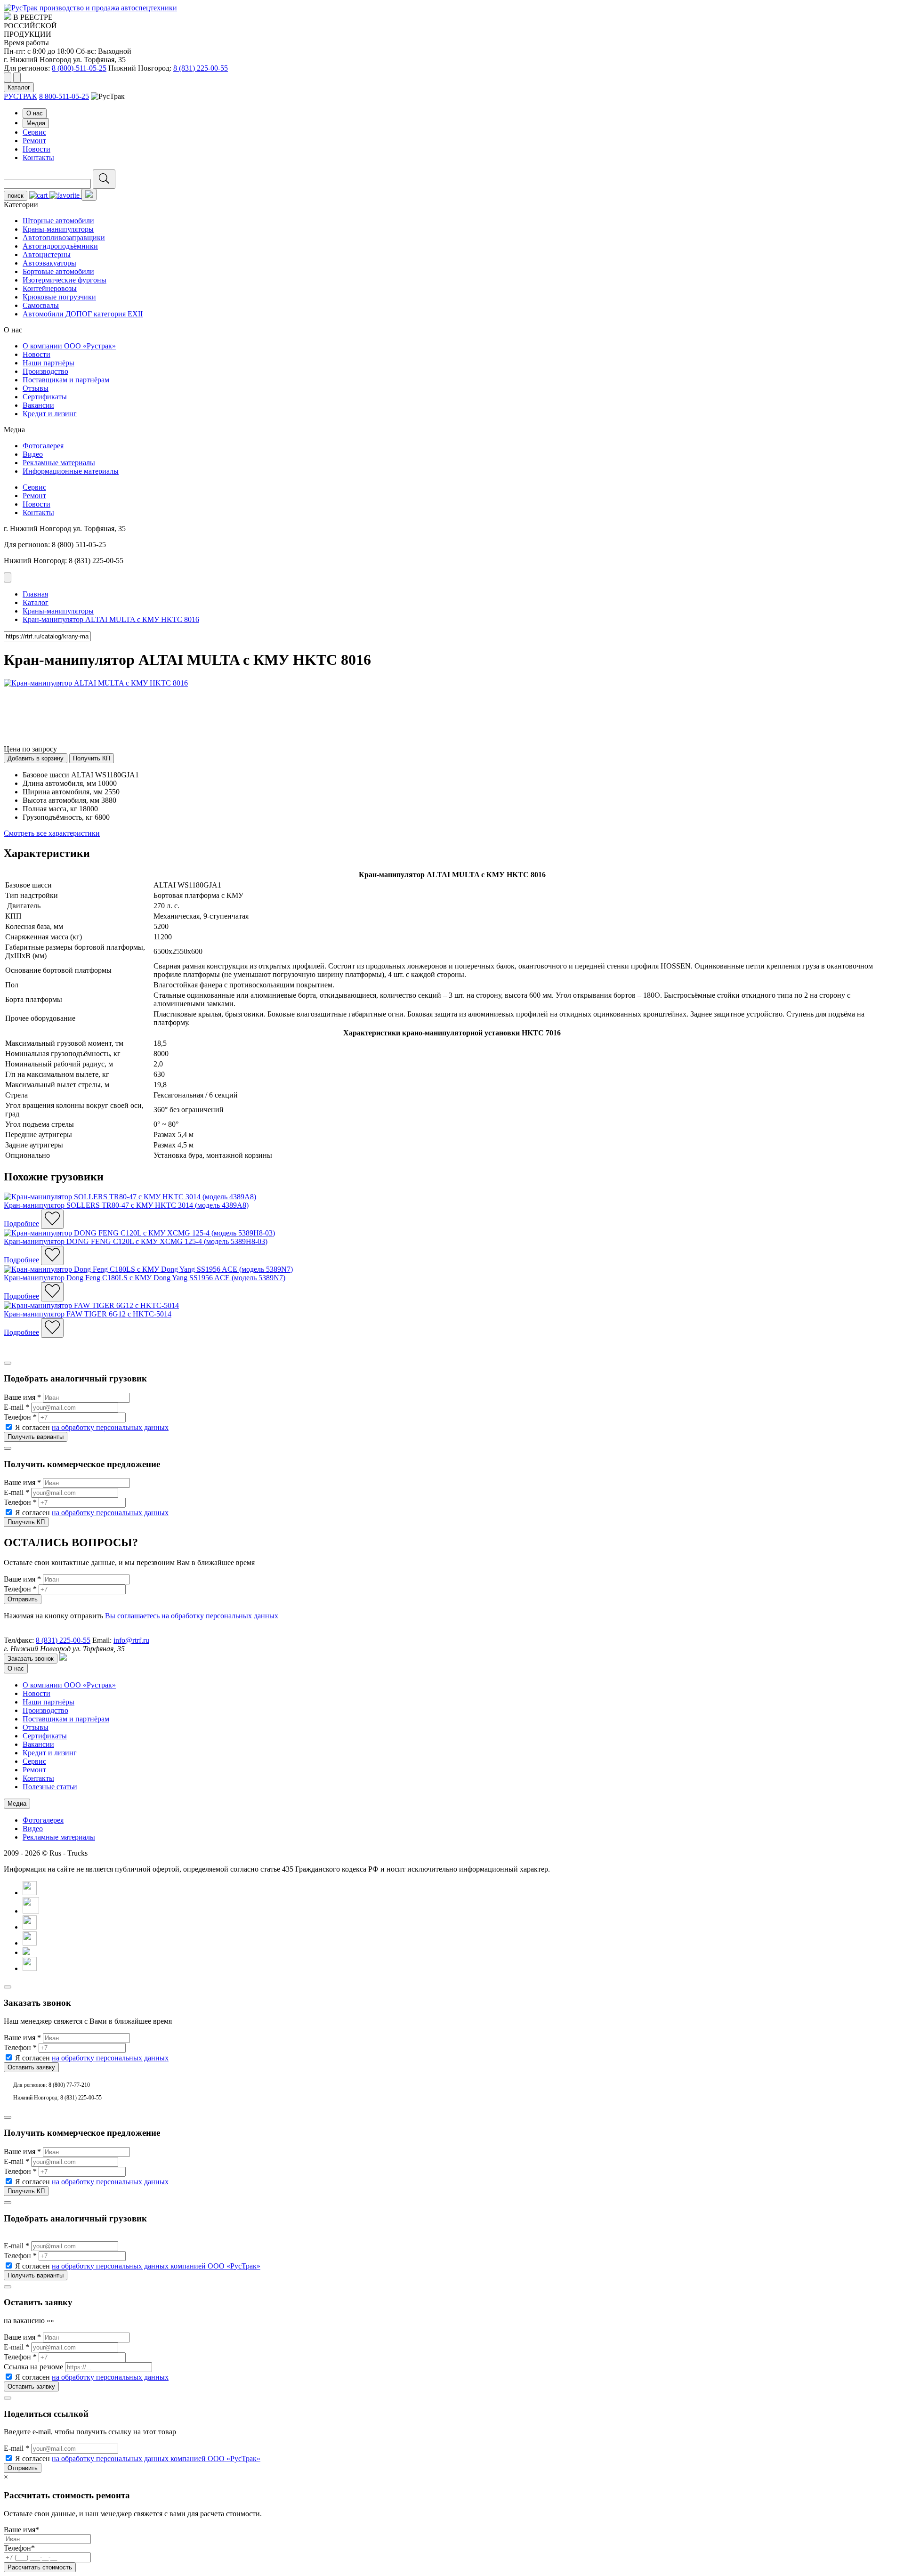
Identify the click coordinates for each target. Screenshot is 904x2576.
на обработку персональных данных (110, 1427)
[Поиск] (104, 179)
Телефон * (20, 1417)
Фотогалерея (43, 446)
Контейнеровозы (50, 288)
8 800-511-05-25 (64, 96)
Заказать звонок (31, 1659)
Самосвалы (41, 305)
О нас (35, 113)
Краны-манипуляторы (58, 229)
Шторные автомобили (58, 221)
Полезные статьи (50, 1787)
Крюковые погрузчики (59, 297)
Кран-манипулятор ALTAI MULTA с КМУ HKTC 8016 (111, 619)
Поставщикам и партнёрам (66, 380)
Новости (36, 149)
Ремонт (34, 141)
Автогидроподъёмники (60, 246)
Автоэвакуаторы (49, 263)
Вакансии (38, 405)
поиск (16, 196)
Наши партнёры (48, 363)
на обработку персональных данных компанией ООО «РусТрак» (156, 2266)
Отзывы (36, 388)
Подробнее (21, 1223)
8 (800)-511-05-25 (79, 68)
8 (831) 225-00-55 (201, 68)
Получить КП (92, 758)
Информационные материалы (71, 471)
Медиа (36, 123)
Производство (45, 371)
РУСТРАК (20, 96)
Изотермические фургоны (65, 280)
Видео (33, 454)
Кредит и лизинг (50, 414)
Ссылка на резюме (33, 2367)
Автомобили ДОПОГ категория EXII (83, 314)
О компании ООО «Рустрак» (69, 346)
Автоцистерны (47, 254)
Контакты (38, 157)
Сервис (34, 132)
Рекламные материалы (59, 463)
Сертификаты (45, 397)
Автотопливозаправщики (64, 238)
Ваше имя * (22, 1397)
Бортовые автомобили (58, 271)
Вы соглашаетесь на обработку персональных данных (192, 1616)
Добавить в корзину (36, 758)
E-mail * (16, 1407)
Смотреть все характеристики (52, 833)
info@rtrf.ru (131, 1640)
